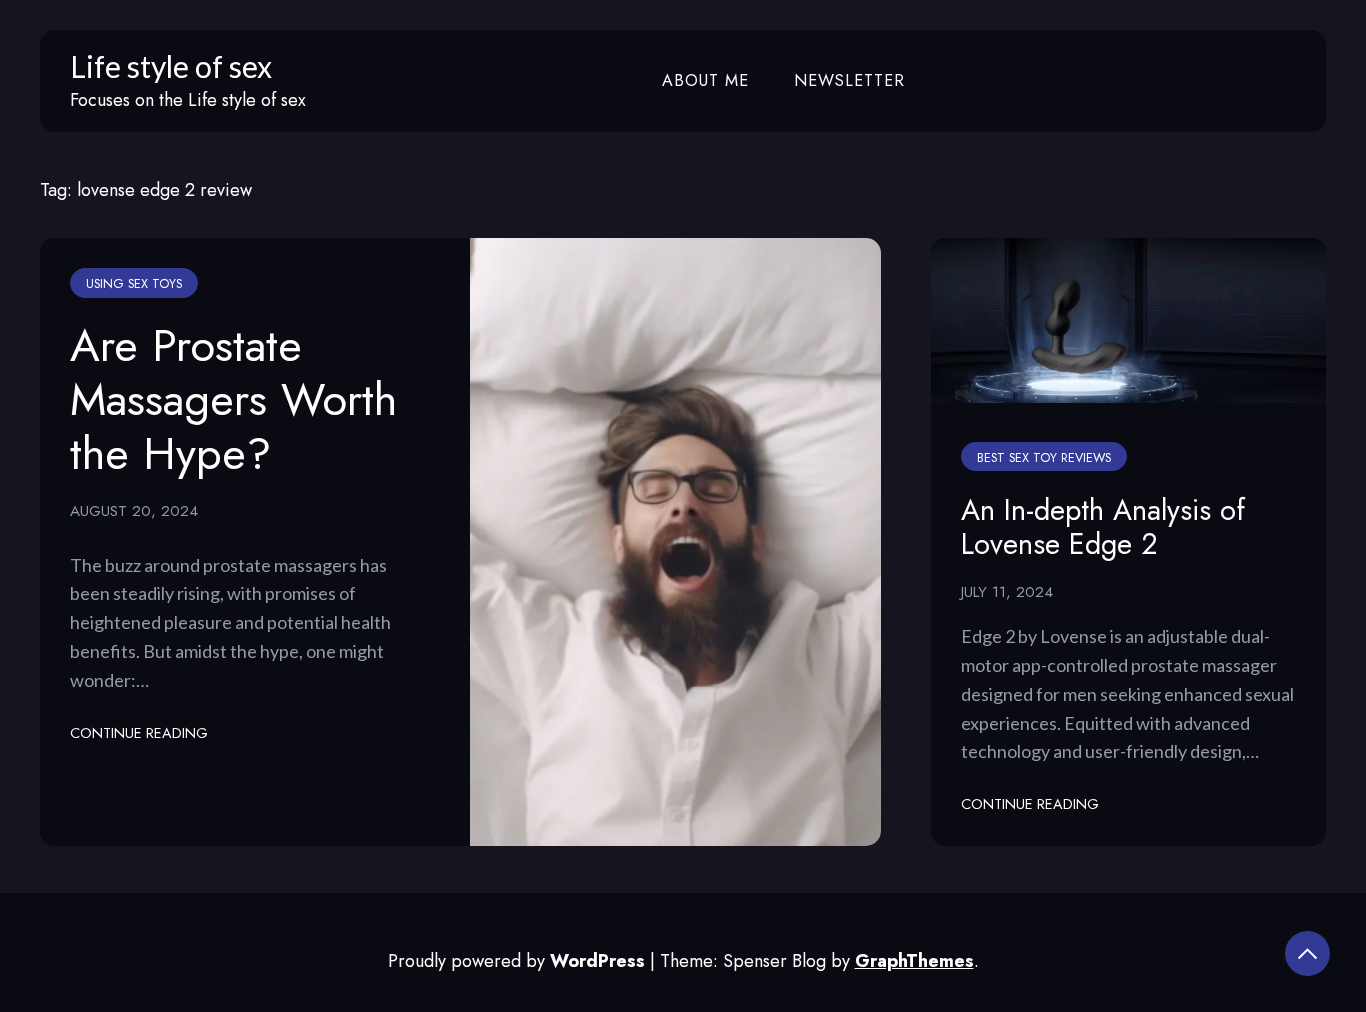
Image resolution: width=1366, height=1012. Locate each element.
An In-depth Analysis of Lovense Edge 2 (1103, 527)
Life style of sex (171, 66)
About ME (705, 80)
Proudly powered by (516, 961)
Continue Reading (139, 733)
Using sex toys (134, 284)
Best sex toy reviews (1044, 458)
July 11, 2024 (1007, 592)
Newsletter (849, 80)
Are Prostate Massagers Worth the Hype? (233, 399)
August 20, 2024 (134, 511)
